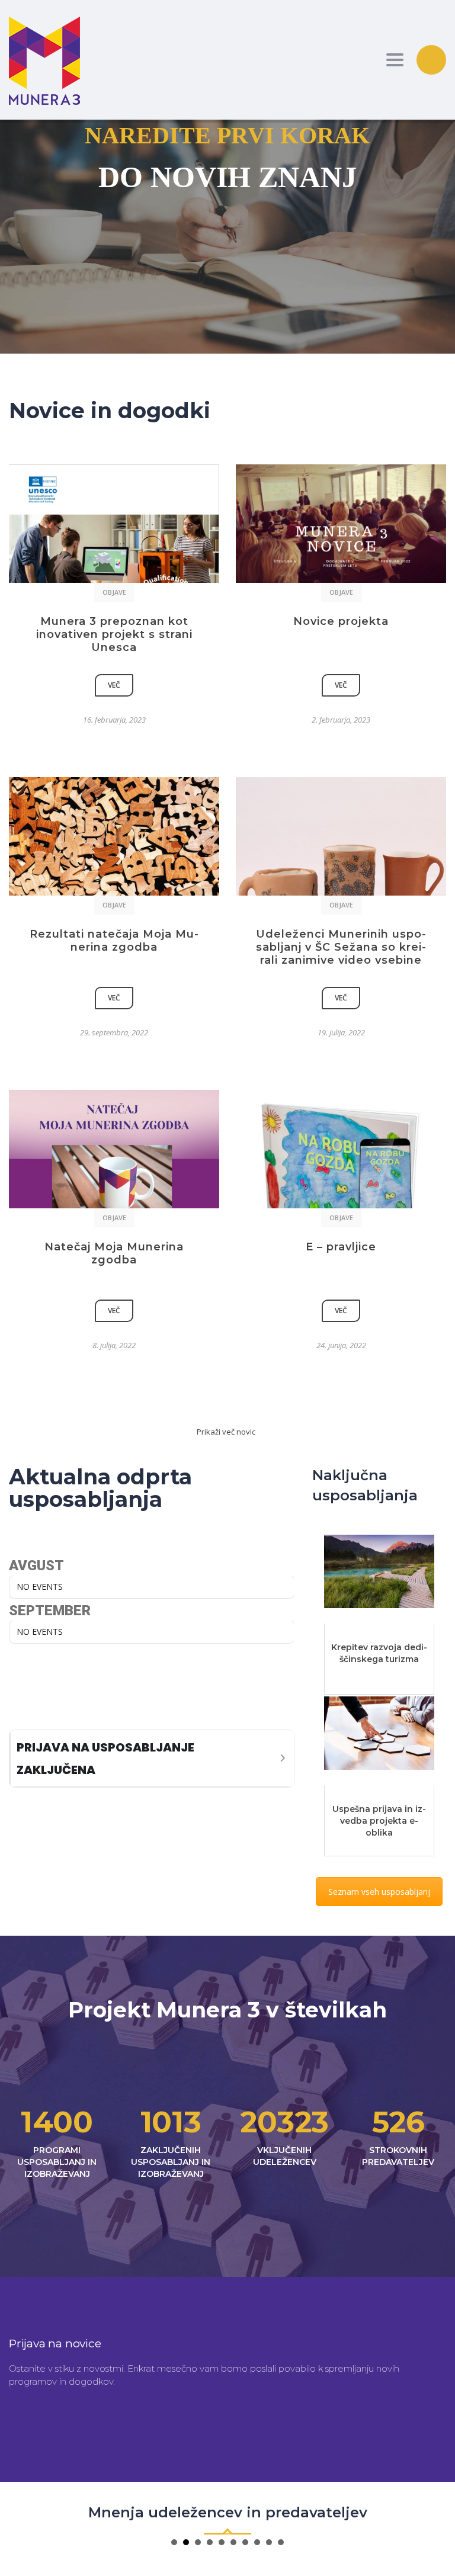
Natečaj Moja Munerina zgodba (114, 1253)
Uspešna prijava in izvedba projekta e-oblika (379, 1821)
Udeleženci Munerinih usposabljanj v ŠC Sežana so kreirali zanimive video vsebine (341, 947)
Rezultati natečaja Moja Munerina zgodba (114, 941)
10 (281, 2542)
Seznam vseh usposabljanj (379, 1892)
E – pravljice (341, 1247)
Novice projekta (341, 621)
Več (114, 685)
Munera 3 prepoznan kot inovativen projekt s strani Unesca (114, 634)
